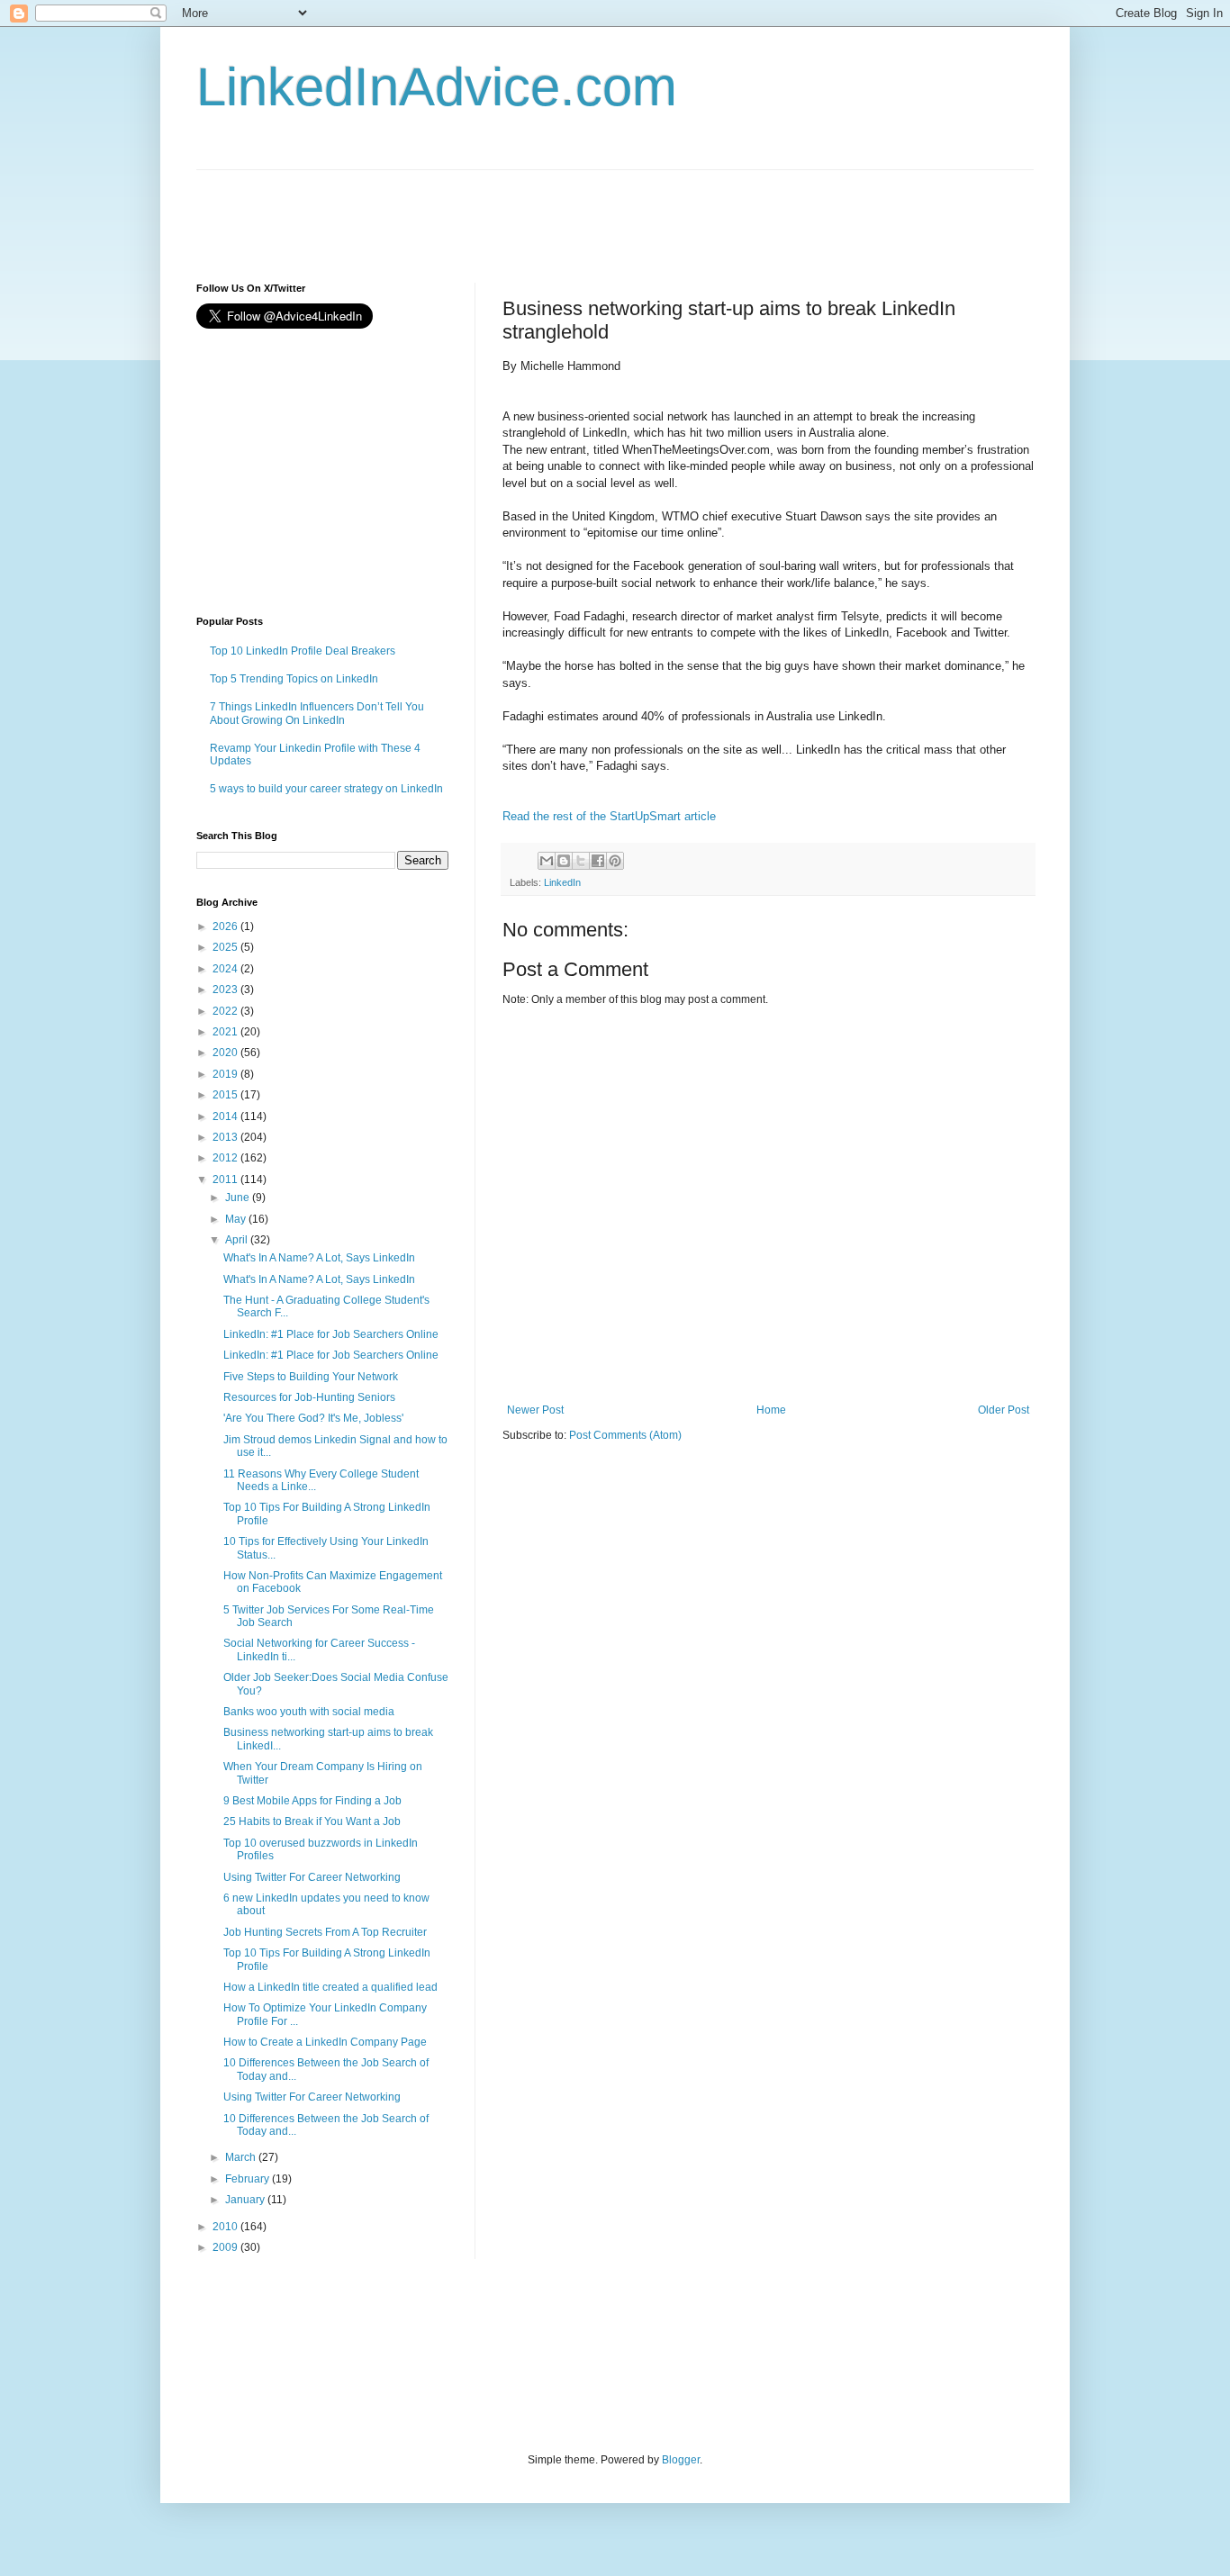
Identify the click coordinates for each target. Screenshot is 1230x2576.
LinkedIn (562, 882)
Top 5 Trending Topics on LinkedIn (294, 679)
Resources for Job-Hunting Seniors (309, 1397)
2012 (226, 1158)
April (238, 1240)
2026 (226, 926)
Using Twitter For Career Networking (312, 1877)
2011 (226, 1180)
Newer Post (535, 1410)
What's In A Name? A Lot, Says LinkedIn (319, 1258)
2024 (226, 969)
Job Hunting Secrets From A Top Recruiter (325, 1932)
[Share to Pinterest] (615, 861)
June (239, 1198)
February (249, 2179)
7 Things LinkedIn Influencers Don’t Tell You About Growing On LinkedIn (317, 713)
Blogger (681, 2460)
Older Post (1004, 1410)
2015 (226, 1095)
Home (771, 1410)
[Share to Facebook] (598, 861)
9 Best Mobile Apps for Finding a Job (312, 1801)
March (242, 2157)
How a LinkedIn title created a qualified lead (330, 1987)
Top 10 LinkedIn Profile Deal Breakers (303, 651)
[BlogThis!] (564, 861)
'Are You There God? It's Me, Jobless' (313, 1418)
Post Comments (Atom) (625, 1435)
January (246, 2200)
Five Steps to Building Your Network (311, 1377)
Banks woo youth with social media (309, 1712)
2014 (226, 1116)
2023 (226, 990)
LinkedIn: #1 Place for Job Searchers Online (331, 1334)
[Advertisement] (524, 211)
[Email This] (547, 861)
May (237, 1219)
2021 (226, 1032)
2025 (226, 947)
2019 (226, 1074)
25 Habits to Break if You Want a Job (312, 1821)
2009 (226, 2247)
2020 (226, 1053)
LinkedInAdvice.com (437, 87)
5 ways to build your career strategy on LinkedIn (326, 789)
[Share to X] (581, 861)
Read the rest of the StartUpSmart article (611, 816)
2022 (226, 1011)
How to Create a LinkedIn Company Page (325, 2042)
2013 (226, 1137)
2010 (226, 2227)
